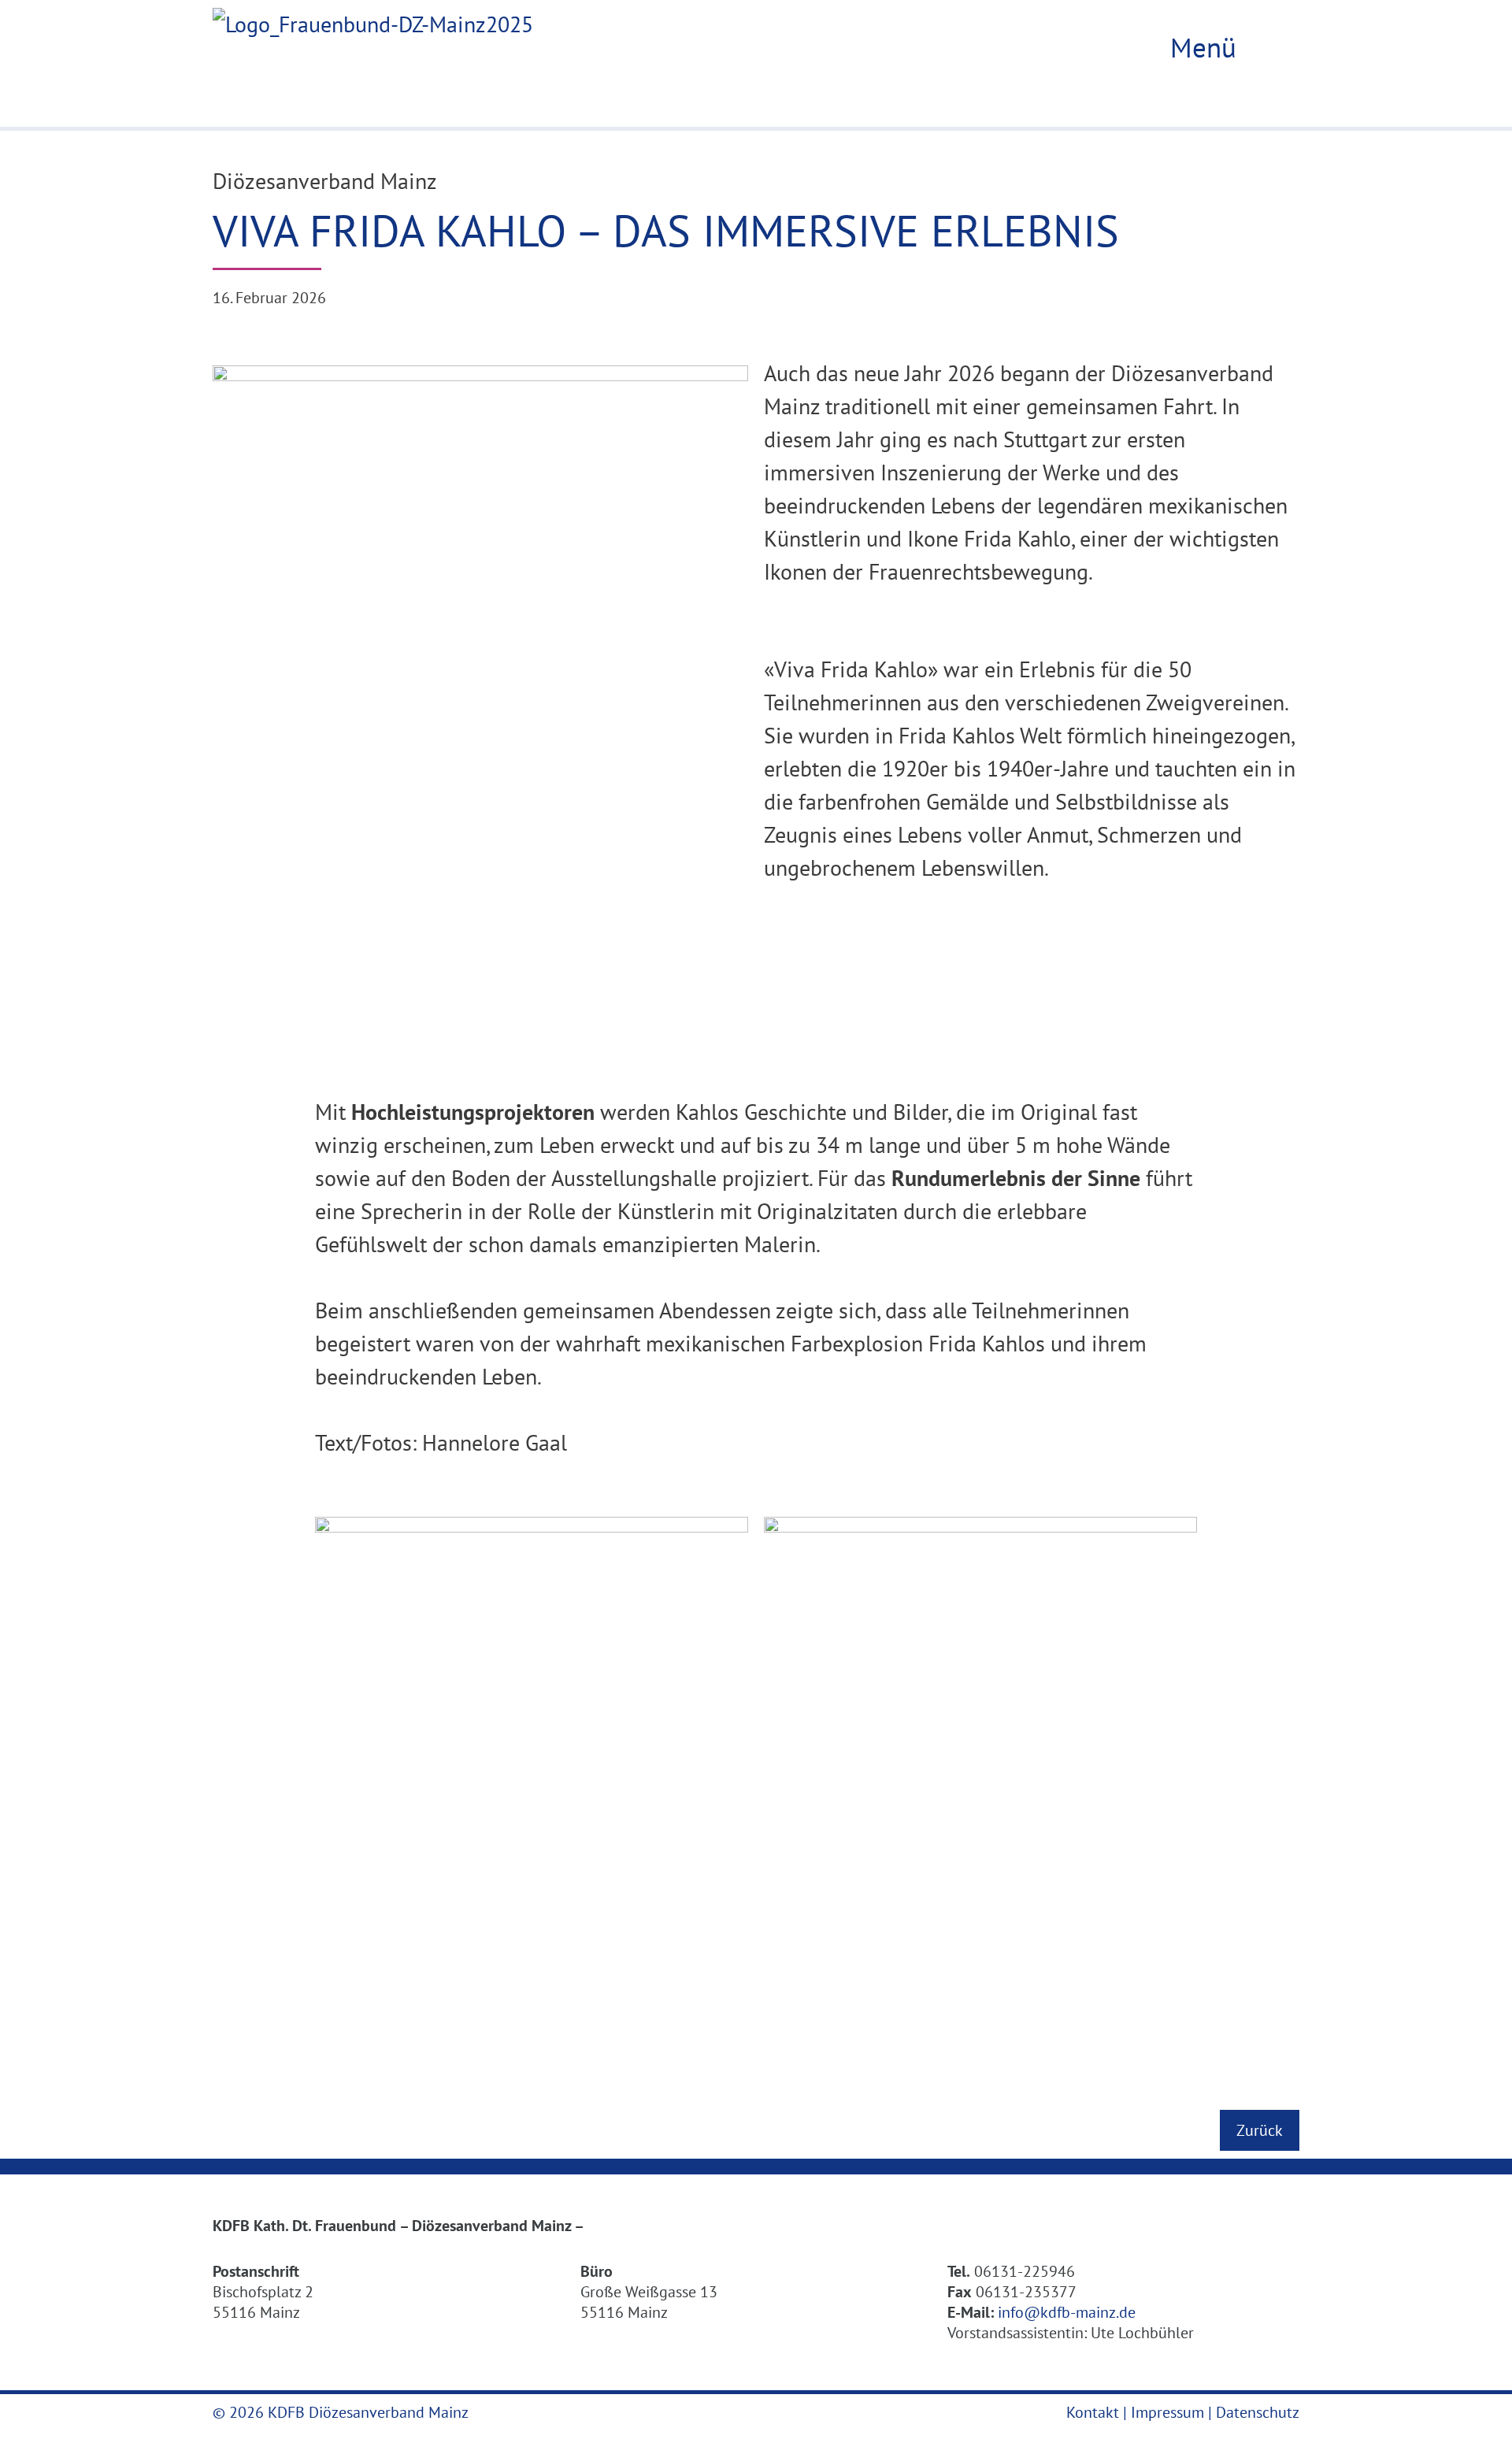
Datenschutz (1258, 2412)
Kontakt (1093, 2412)
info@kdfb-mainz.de (1067, 2312)
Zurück (1260, 2130)
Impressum (1167, 2412)
